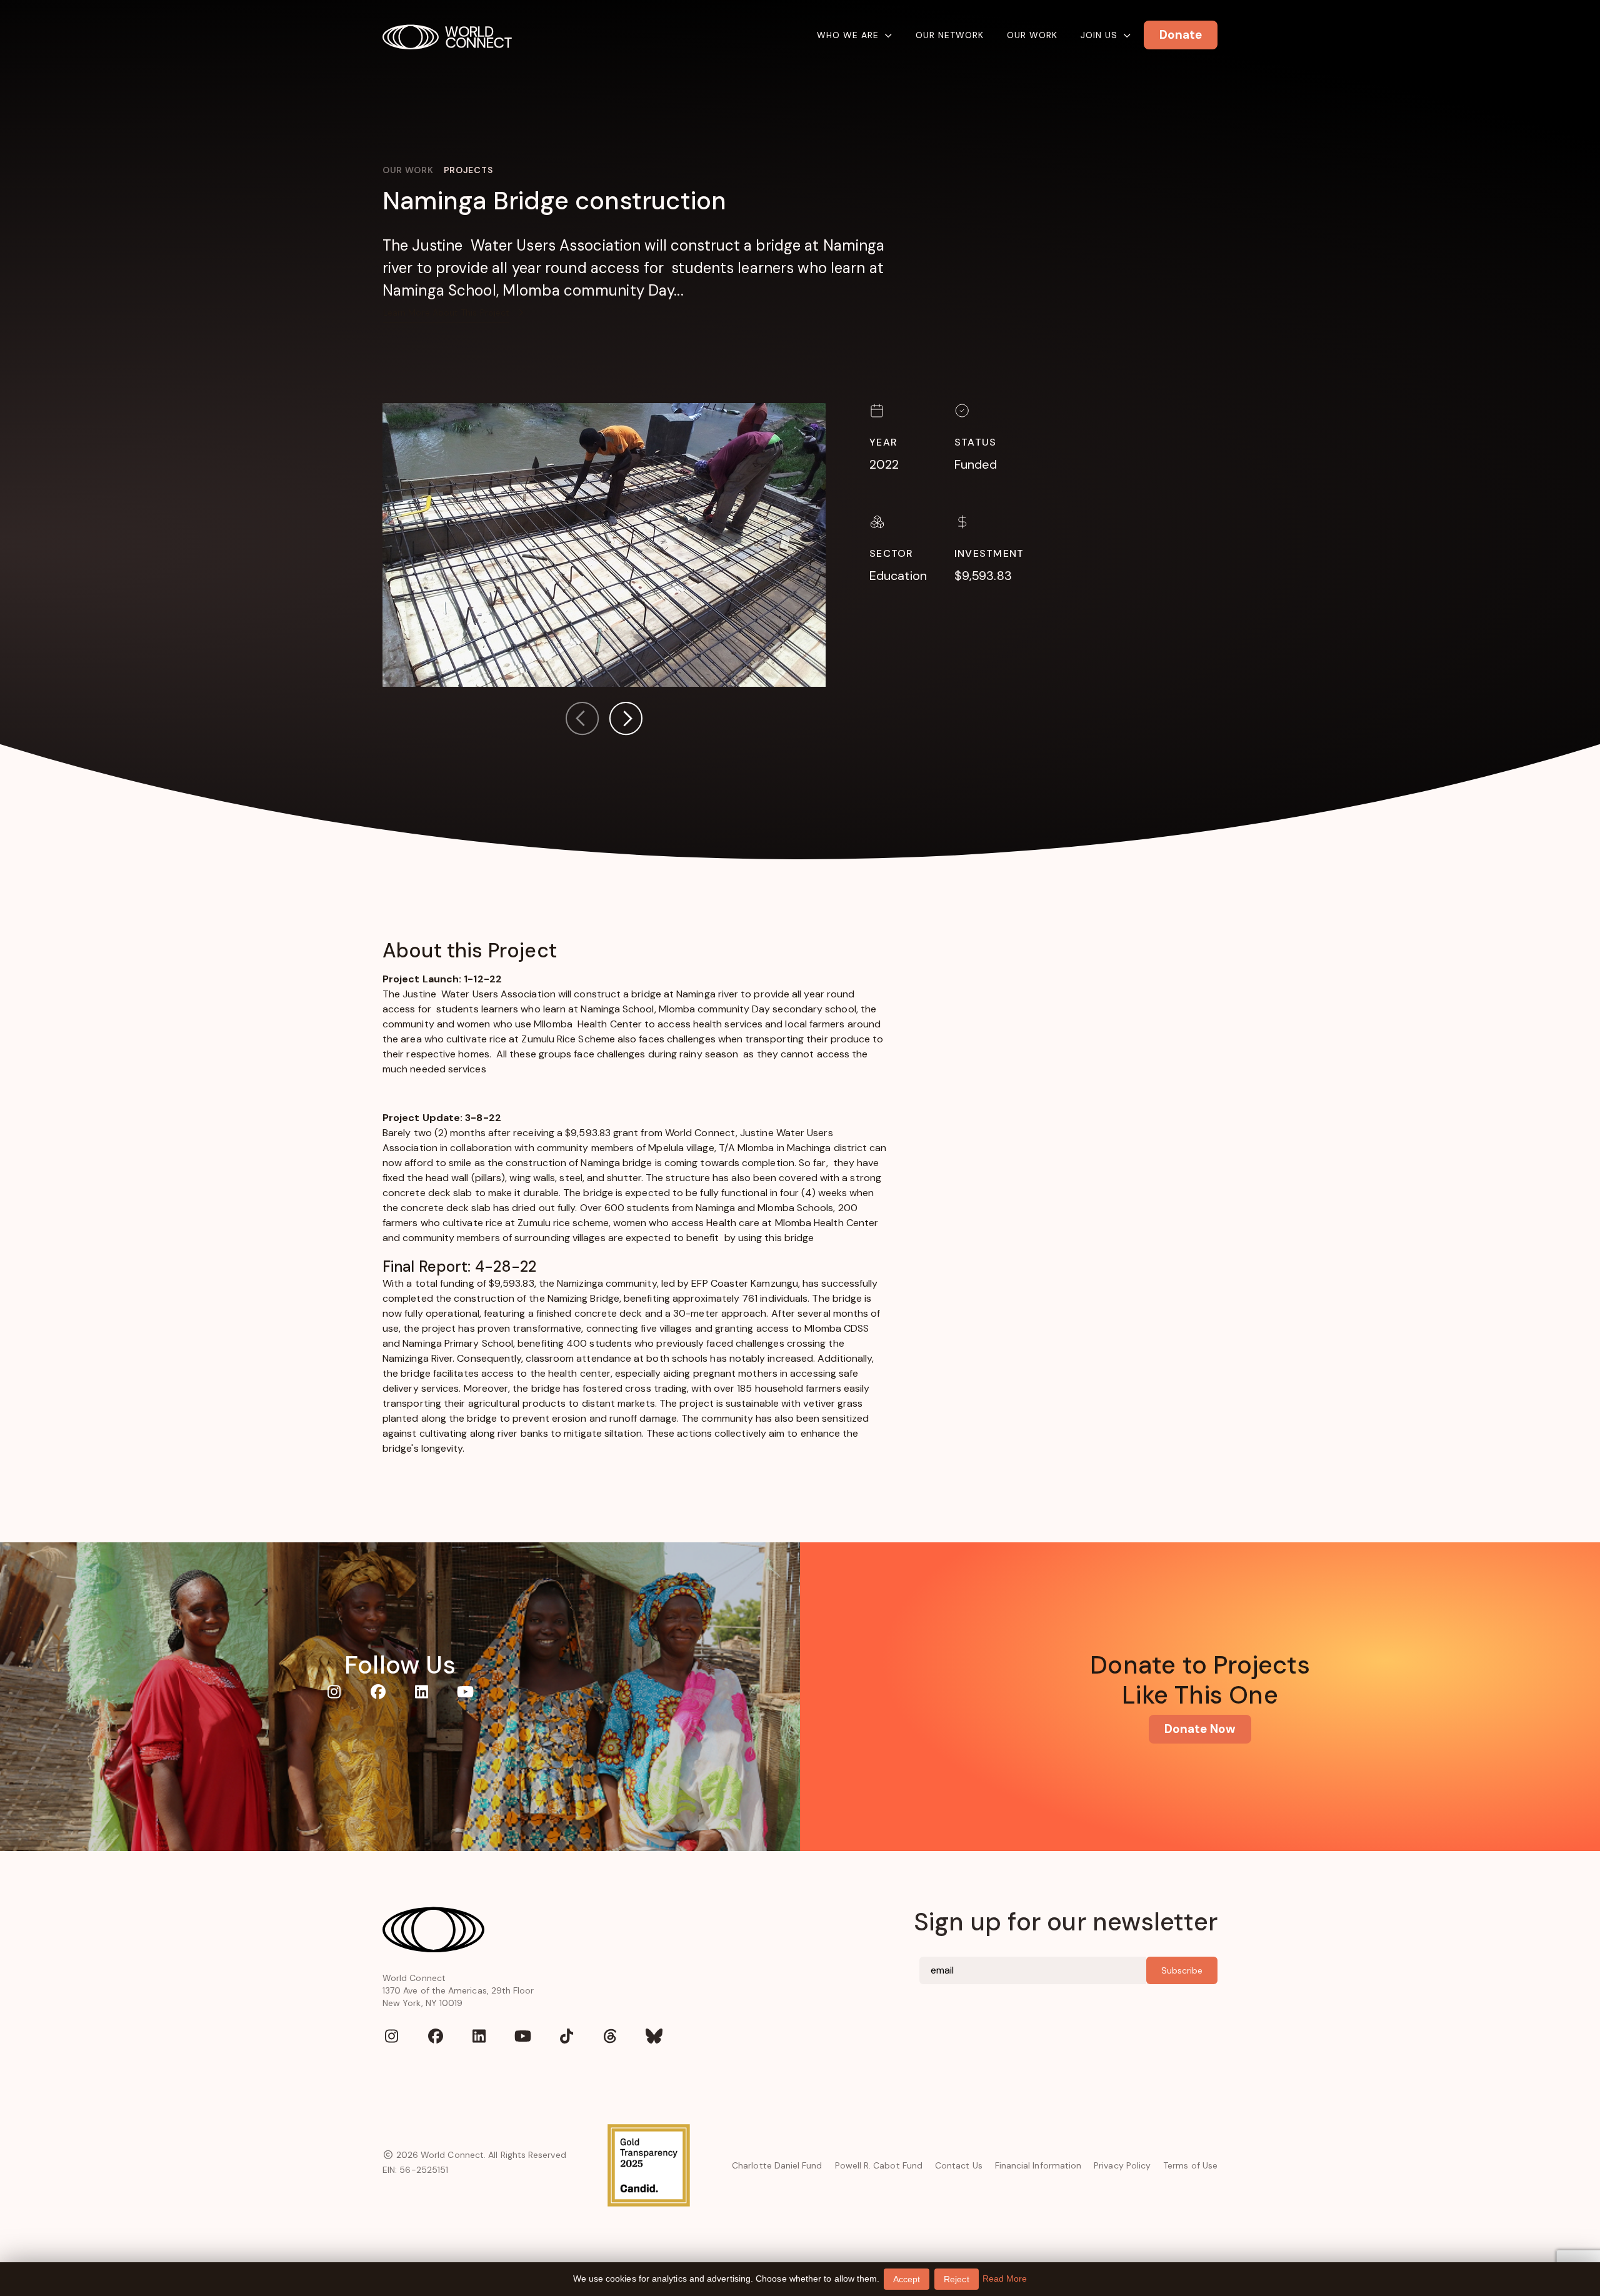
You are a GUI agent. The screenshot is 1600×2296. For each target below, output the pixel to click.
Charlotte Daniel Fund (777, 2165)
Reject (956, 2279)
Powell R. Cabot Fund (879, 2165)
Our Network (950, 35)
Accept (907, 2279)
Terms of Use (1190, 2165)
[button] (626, 721)
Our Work (1032, 35)
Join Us (1099, 35)
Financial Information (1038, 2165)
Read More (1005, 2279)
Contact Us (959, 2165)
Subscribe (1182, 1970)
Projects (468, 170)
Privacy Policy (1122, 2165)
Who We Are (848, 35)
